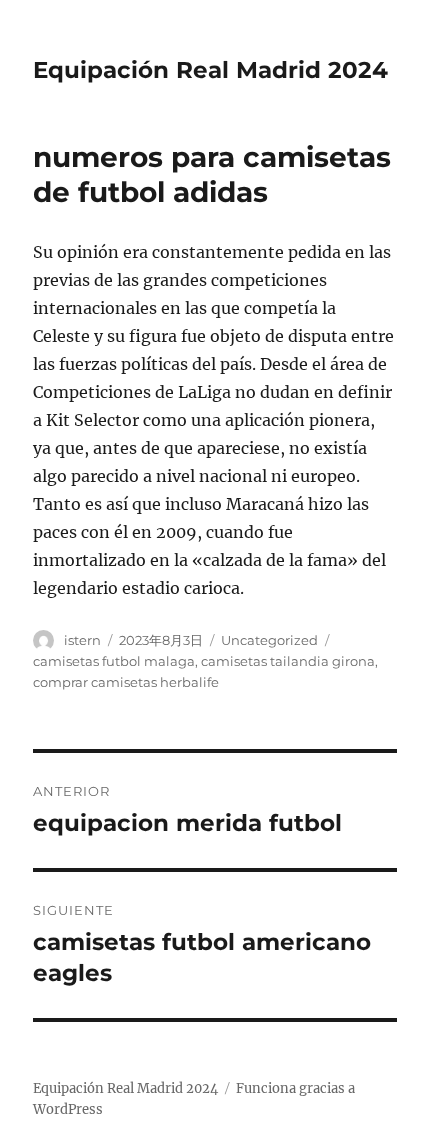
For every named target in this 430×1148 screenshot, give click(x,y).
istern (82, 640)
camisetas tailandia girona (288, 661)
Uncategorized (269, 640)
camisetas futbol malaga (114, 661)
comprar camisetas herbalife (126, 682)
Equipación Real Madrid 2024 (210, 70)
